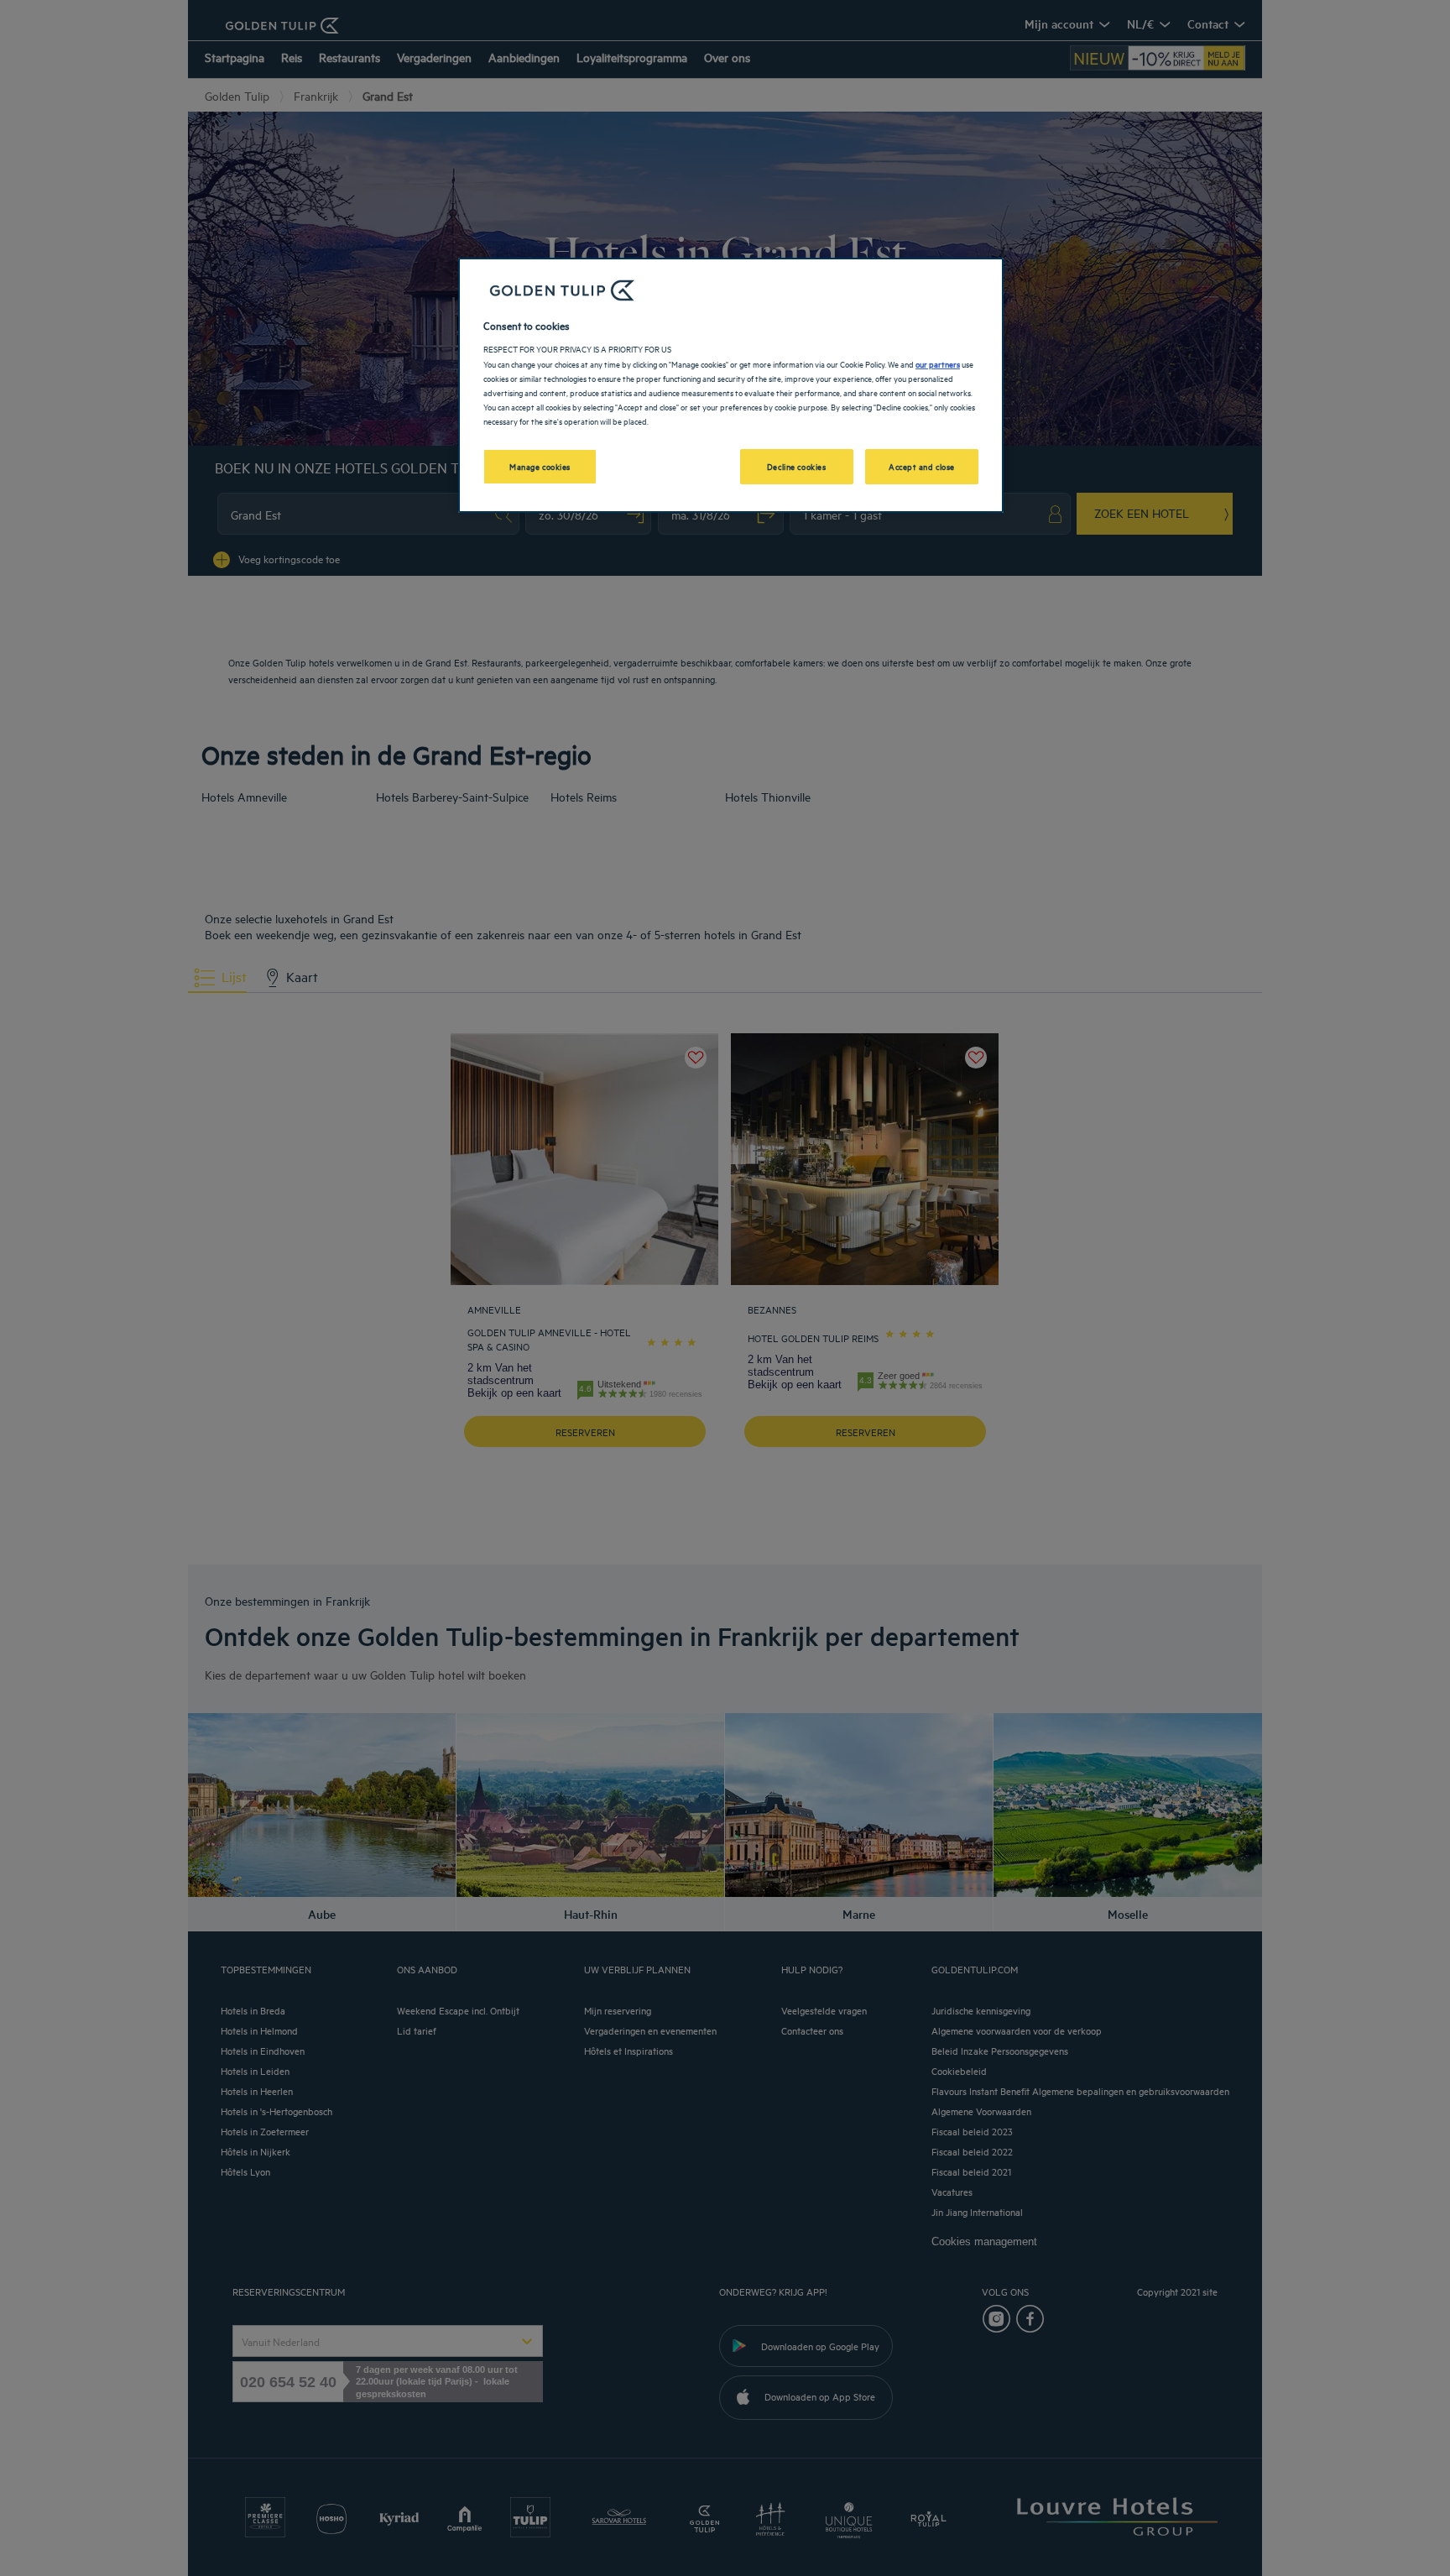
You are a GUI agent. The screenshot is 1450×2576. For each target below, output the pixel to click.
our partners (938, 363)
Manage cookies (540, 466)
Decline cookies (797, 466)
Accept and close (922, 466)
